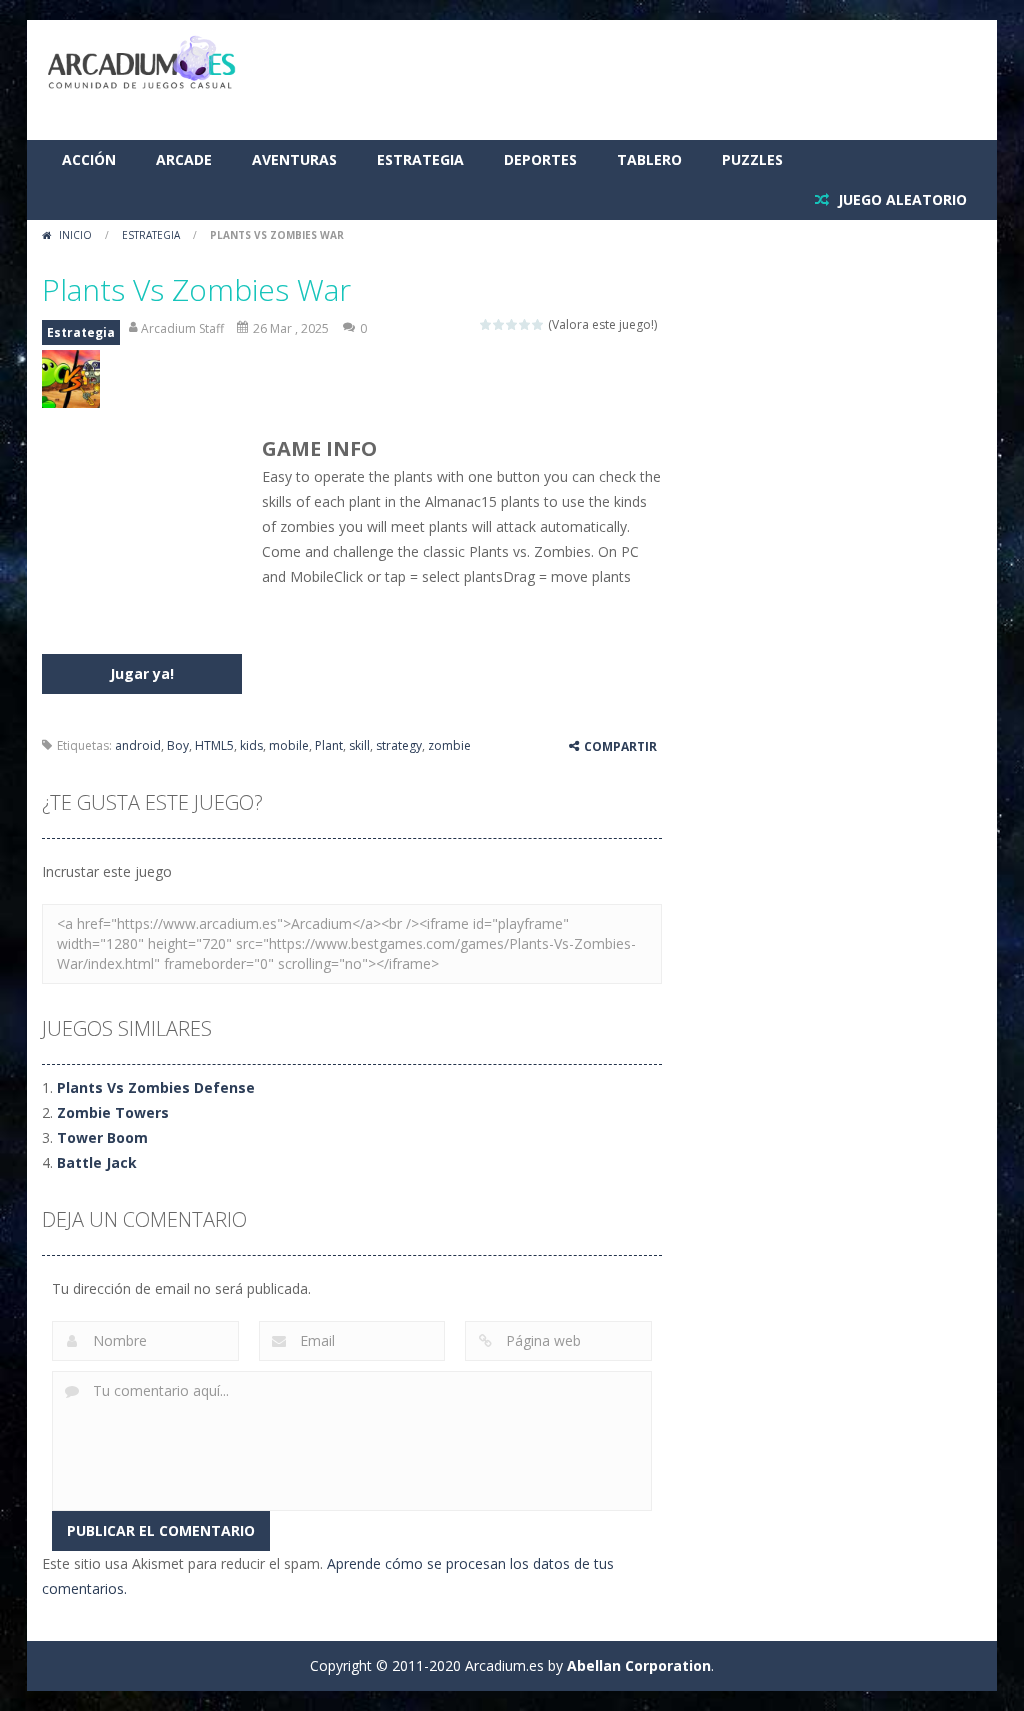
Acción (89, 159)
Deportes (540, 159)
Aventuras (294, 159)
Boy (178, 745)
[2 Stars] (499, 324)
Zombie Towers (113, 1112)
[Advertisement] (618, 80)
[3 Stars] (512, 324)
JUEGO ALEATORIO (900, 199)
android (138, 745)
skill (359, 745)
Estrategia (420, 159)
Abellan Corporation (639, 1665)
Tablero (649, 159)
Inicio (75, 235)
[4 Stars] (525, 324)
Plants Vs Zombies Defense (156, 1087)
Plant (329, 745)
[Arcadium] (142, 63)
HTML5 (214, 745)
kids (251, 745)
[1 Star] (486, 324)
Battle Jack (97, 1162)
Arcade (184, 159)
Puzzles (752, 159)
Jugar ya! (142, 673)
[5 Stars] (538, 324)
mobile (289, 745)
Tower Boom (102, 1137)
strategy (399, 745)
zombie (449, 745)
